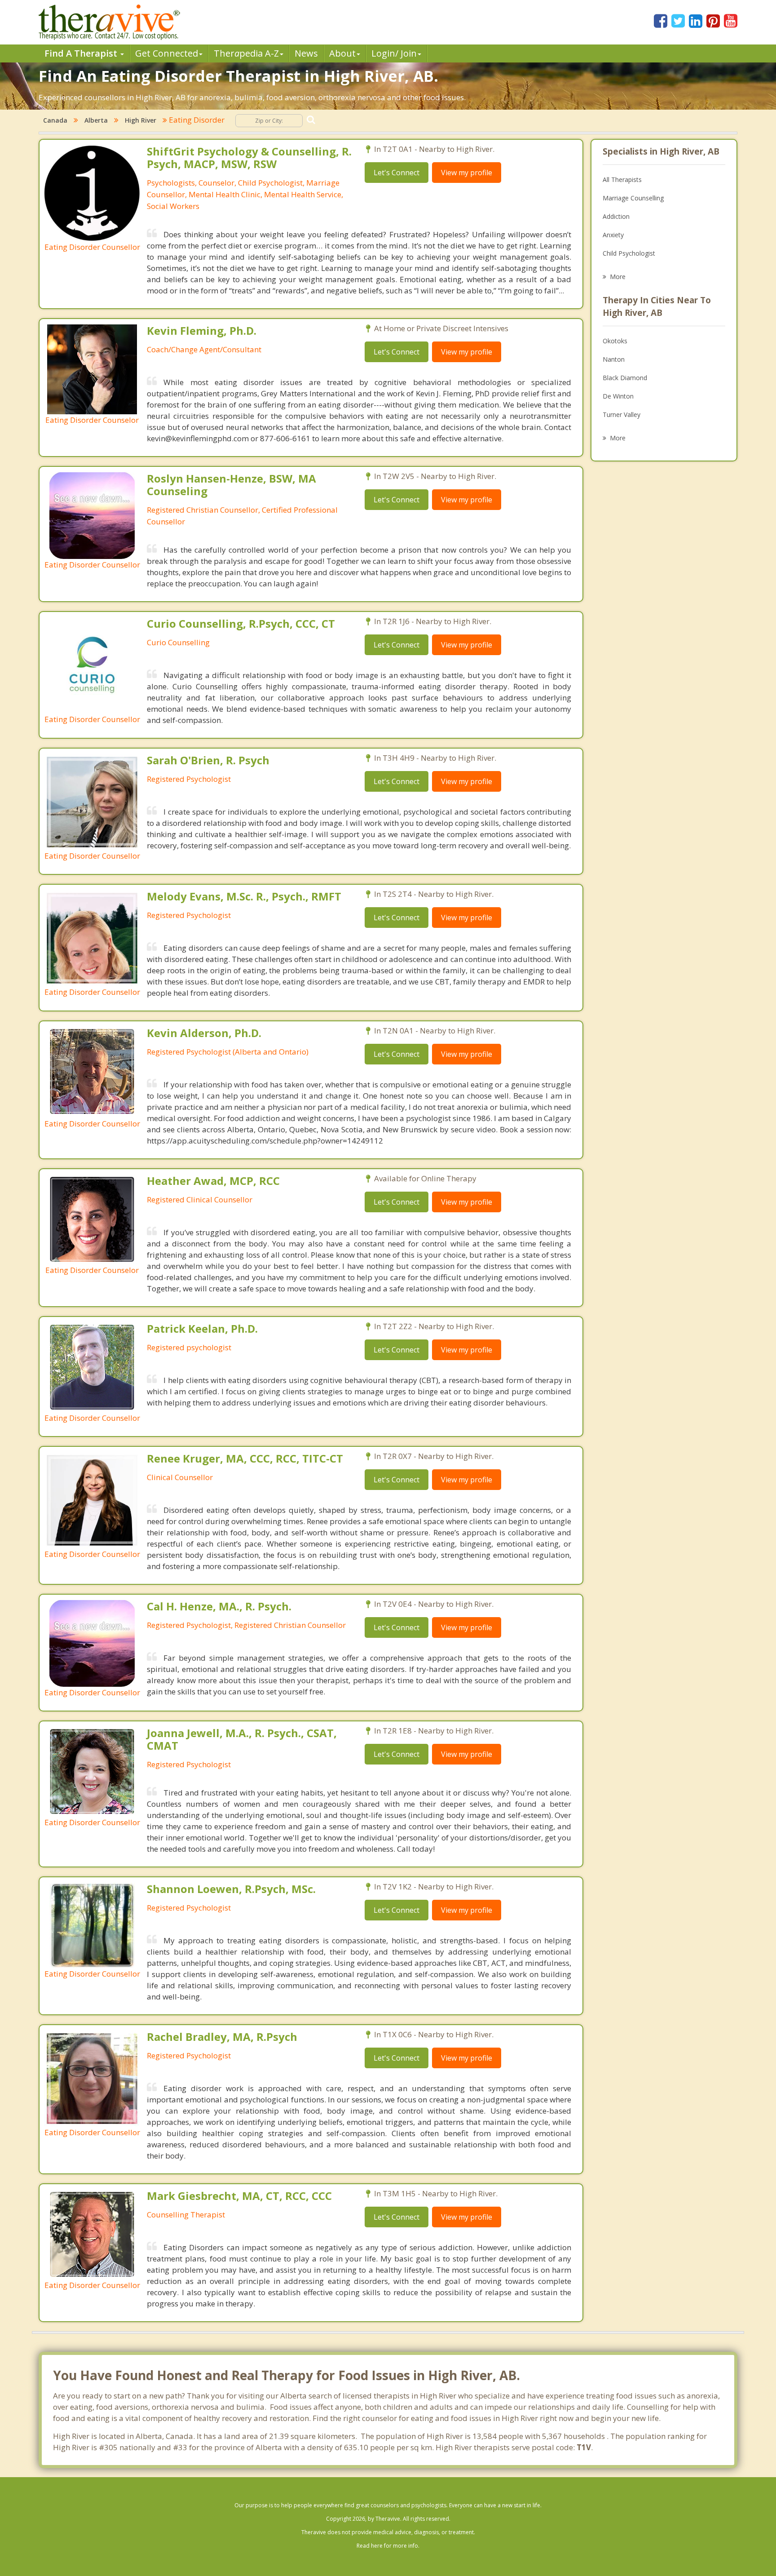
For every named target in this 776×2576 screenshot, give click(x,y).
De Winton (618, 396)
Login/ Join (394, 53)
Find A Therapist (82, 53)
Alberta (96, 120)
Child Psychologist (629, 253)
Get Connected (167, 53)
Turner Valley (622, 415)
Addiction (616, 216)
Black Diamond (625, 378)
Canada (55, 120)
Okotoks (615, 341)
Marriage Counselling (633, 198)
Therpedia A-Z (246, 53)
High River (141, 120)
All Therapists (622, 180)
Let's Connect (397, 173)
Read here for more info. (388, 2546)
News (306, 53)
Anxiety (613, 235)
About (342, 53)
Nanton (614, 359)
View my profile (467, 173)
